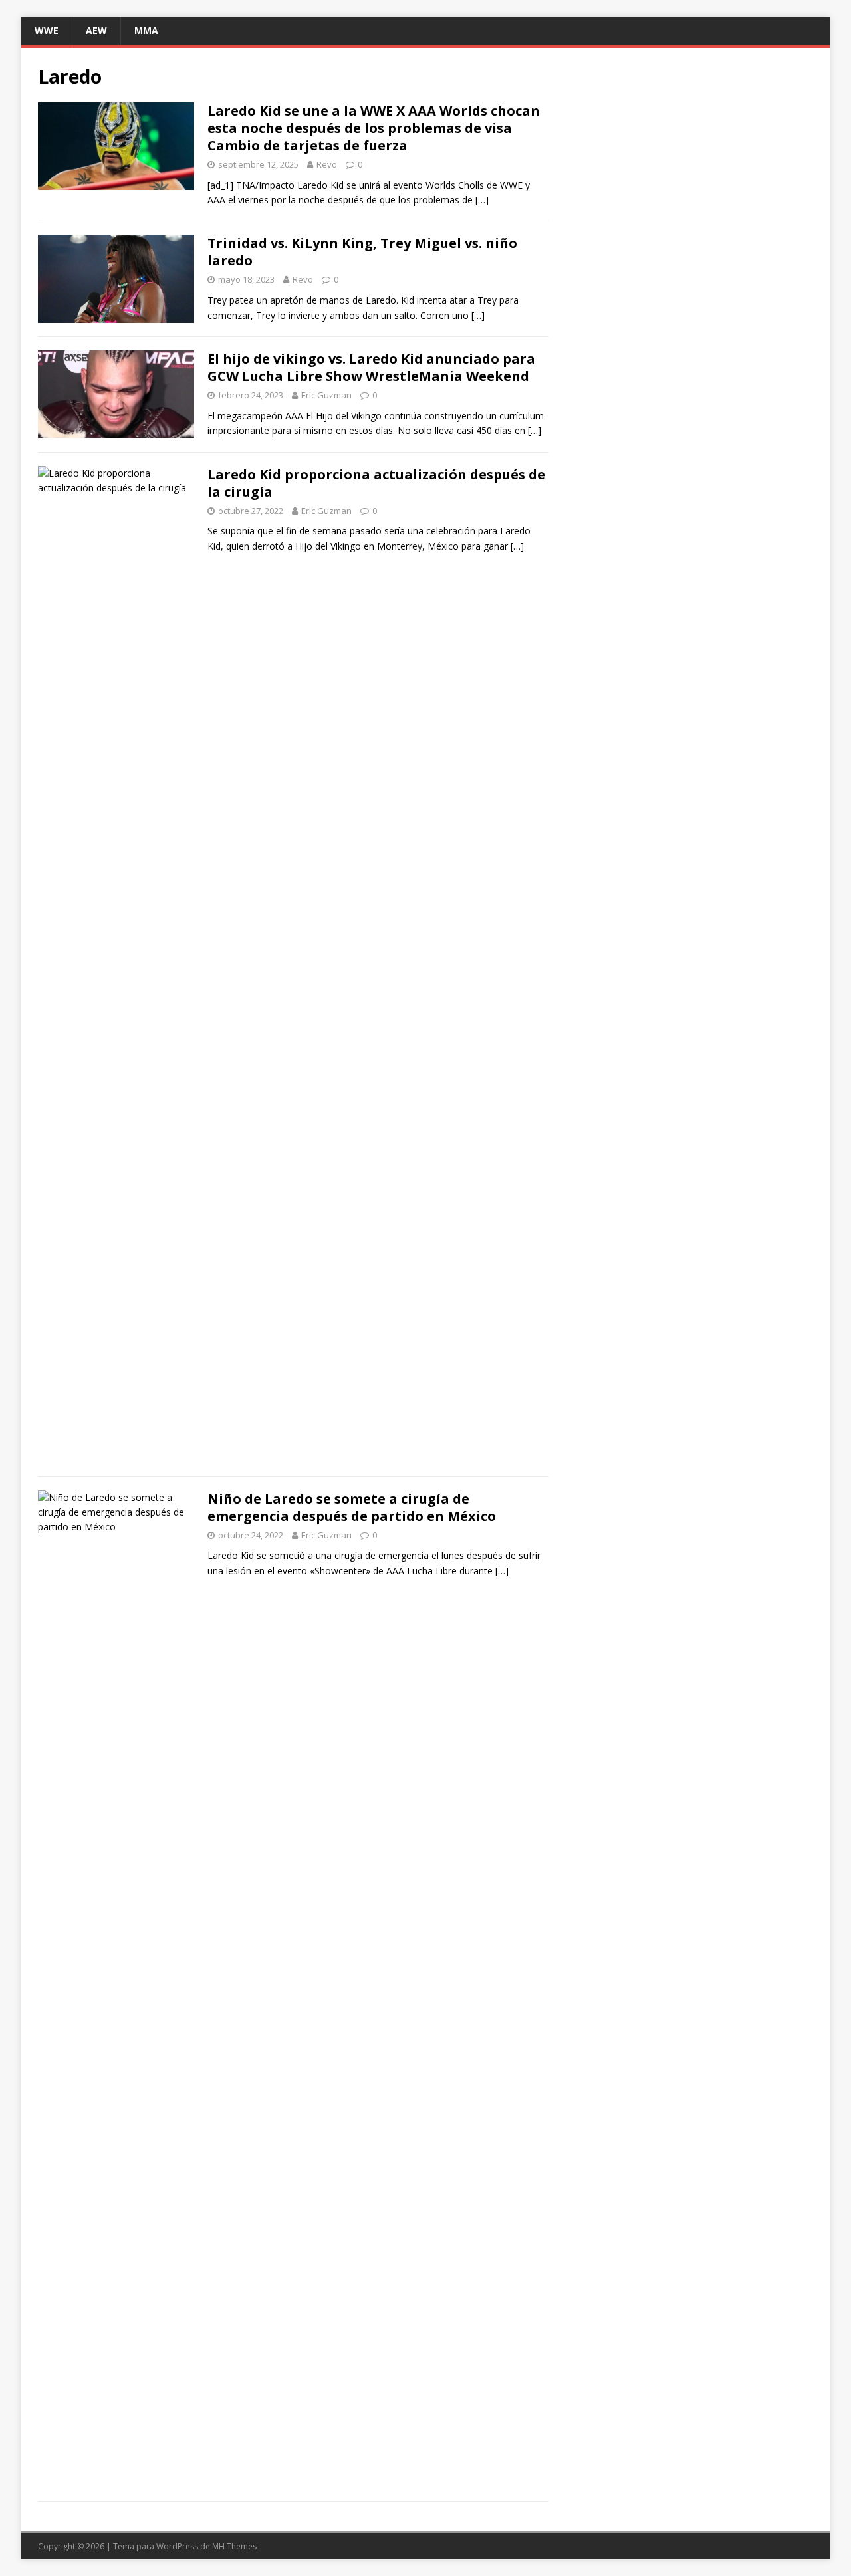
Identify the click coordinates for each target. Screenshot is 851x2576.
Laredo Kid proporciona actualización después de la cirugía (376, 483)
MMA (146, 30)
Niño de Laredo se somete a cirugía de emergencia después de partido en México (352, 1507)
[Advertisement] (690, 158)
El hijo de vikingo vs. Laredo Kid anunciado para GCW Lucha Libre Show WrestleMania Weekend (371, 367)
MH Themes (234, 2546)
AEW (96, 30)
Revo (327, 164)
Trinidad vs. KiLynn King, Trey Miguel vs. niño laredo (362, 252)
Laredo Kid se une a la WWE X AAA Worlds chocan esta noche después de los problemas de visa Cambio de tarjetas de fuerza (374, 128)
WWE (47, 30)
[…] (482, 200)
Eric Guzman (326, 395)
